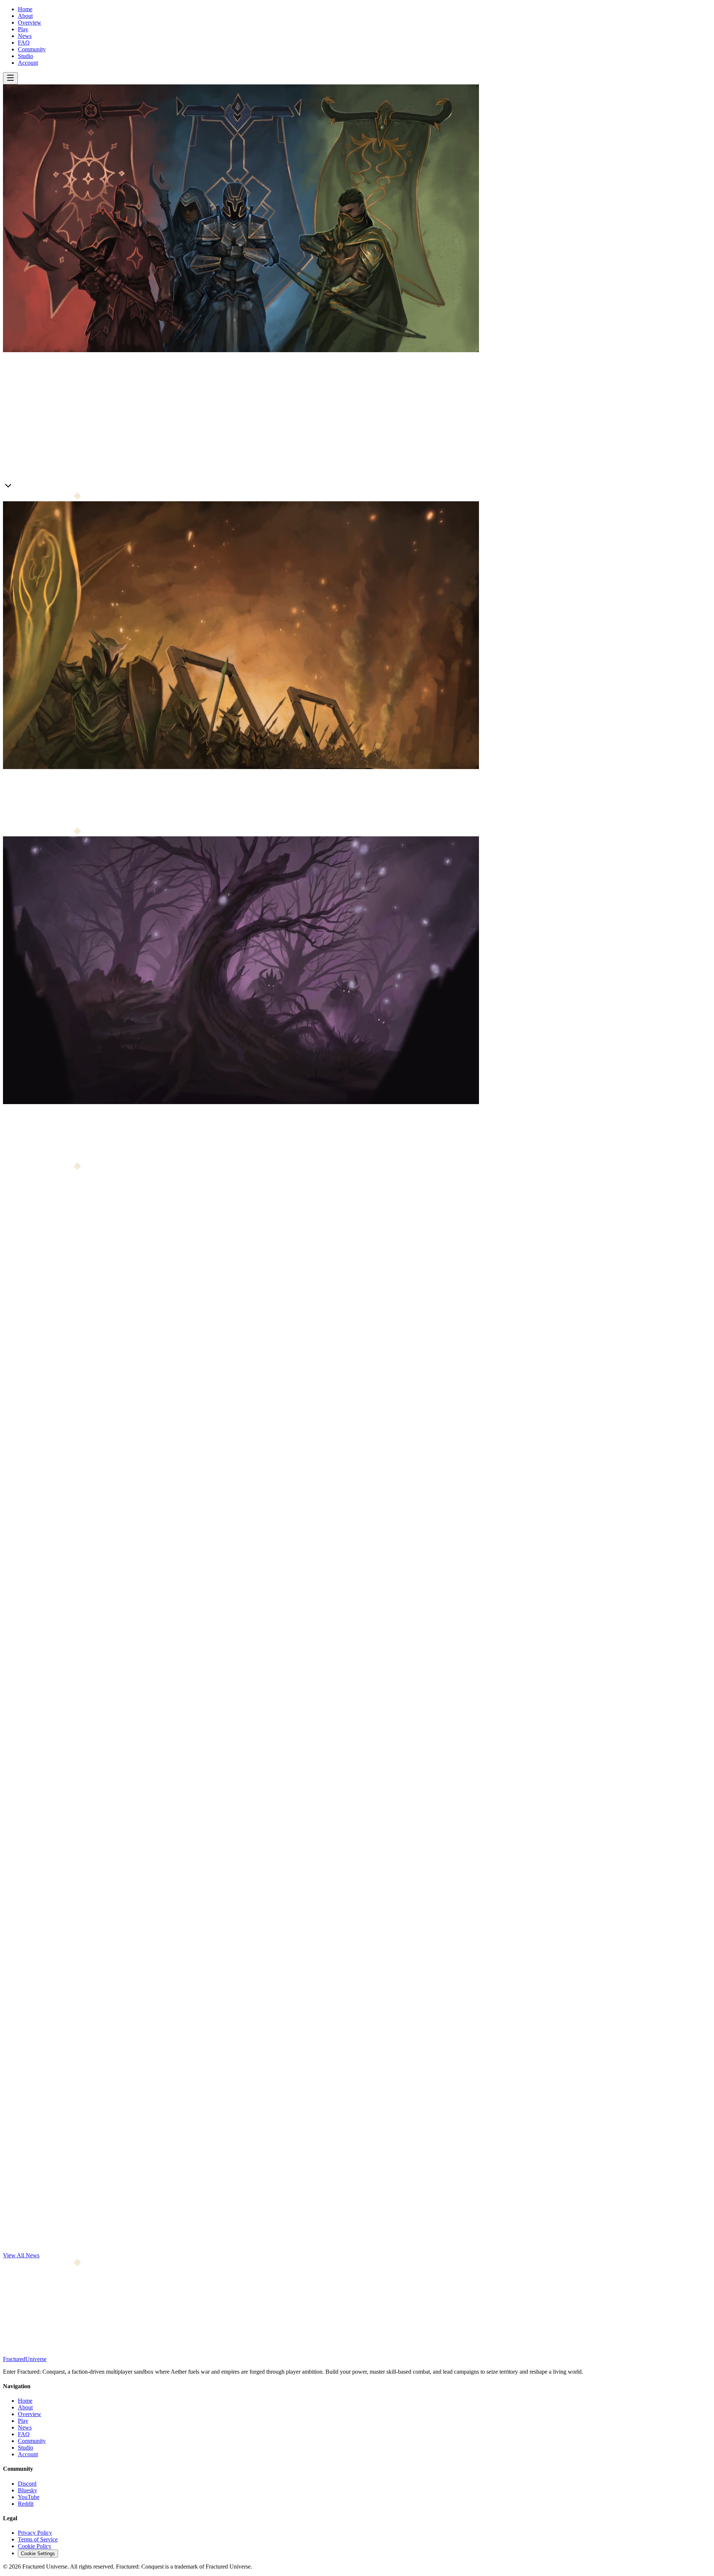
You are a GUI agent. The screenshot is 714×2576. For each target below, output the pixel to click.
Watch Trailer (48, 488)
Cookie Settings (38, 2554)
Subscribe (86, 2324)
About (25, 16)
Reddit (26, 2504)
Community (32, 49)
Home (25, 9)
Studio (25, 56)
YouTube (29, 2497)
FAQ (24, 43)
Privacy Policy (35, 2533)
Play (23, 29)
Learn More (17, 487)
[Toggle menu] (10, 78)
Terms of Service (38, 2539)
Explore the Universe (43, 1159)
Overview (30, 22)
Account (28, 63)
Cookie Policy (35, 2546)
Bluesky (28, 2490)
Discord (27, 2484)
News (25, 36)
